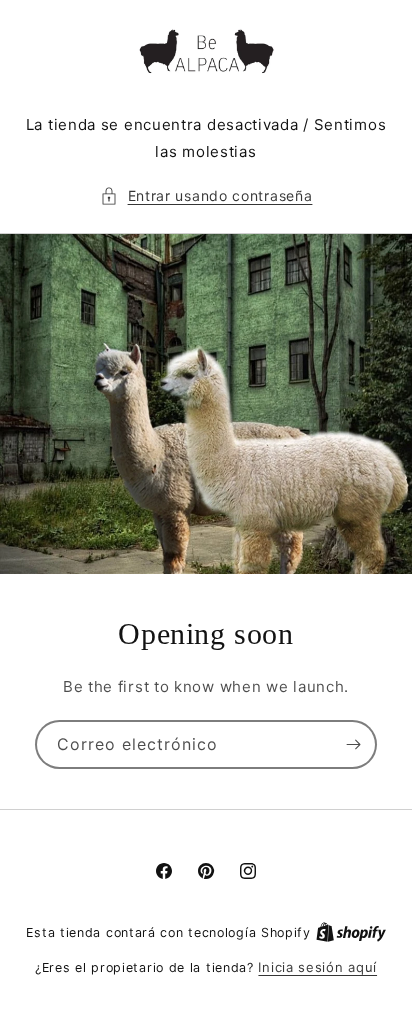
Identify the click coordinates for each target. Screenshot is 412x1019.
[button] (206, 195)
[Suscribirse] (353, 744)
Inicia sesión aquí (317, 967)
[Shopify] (351, 932)
